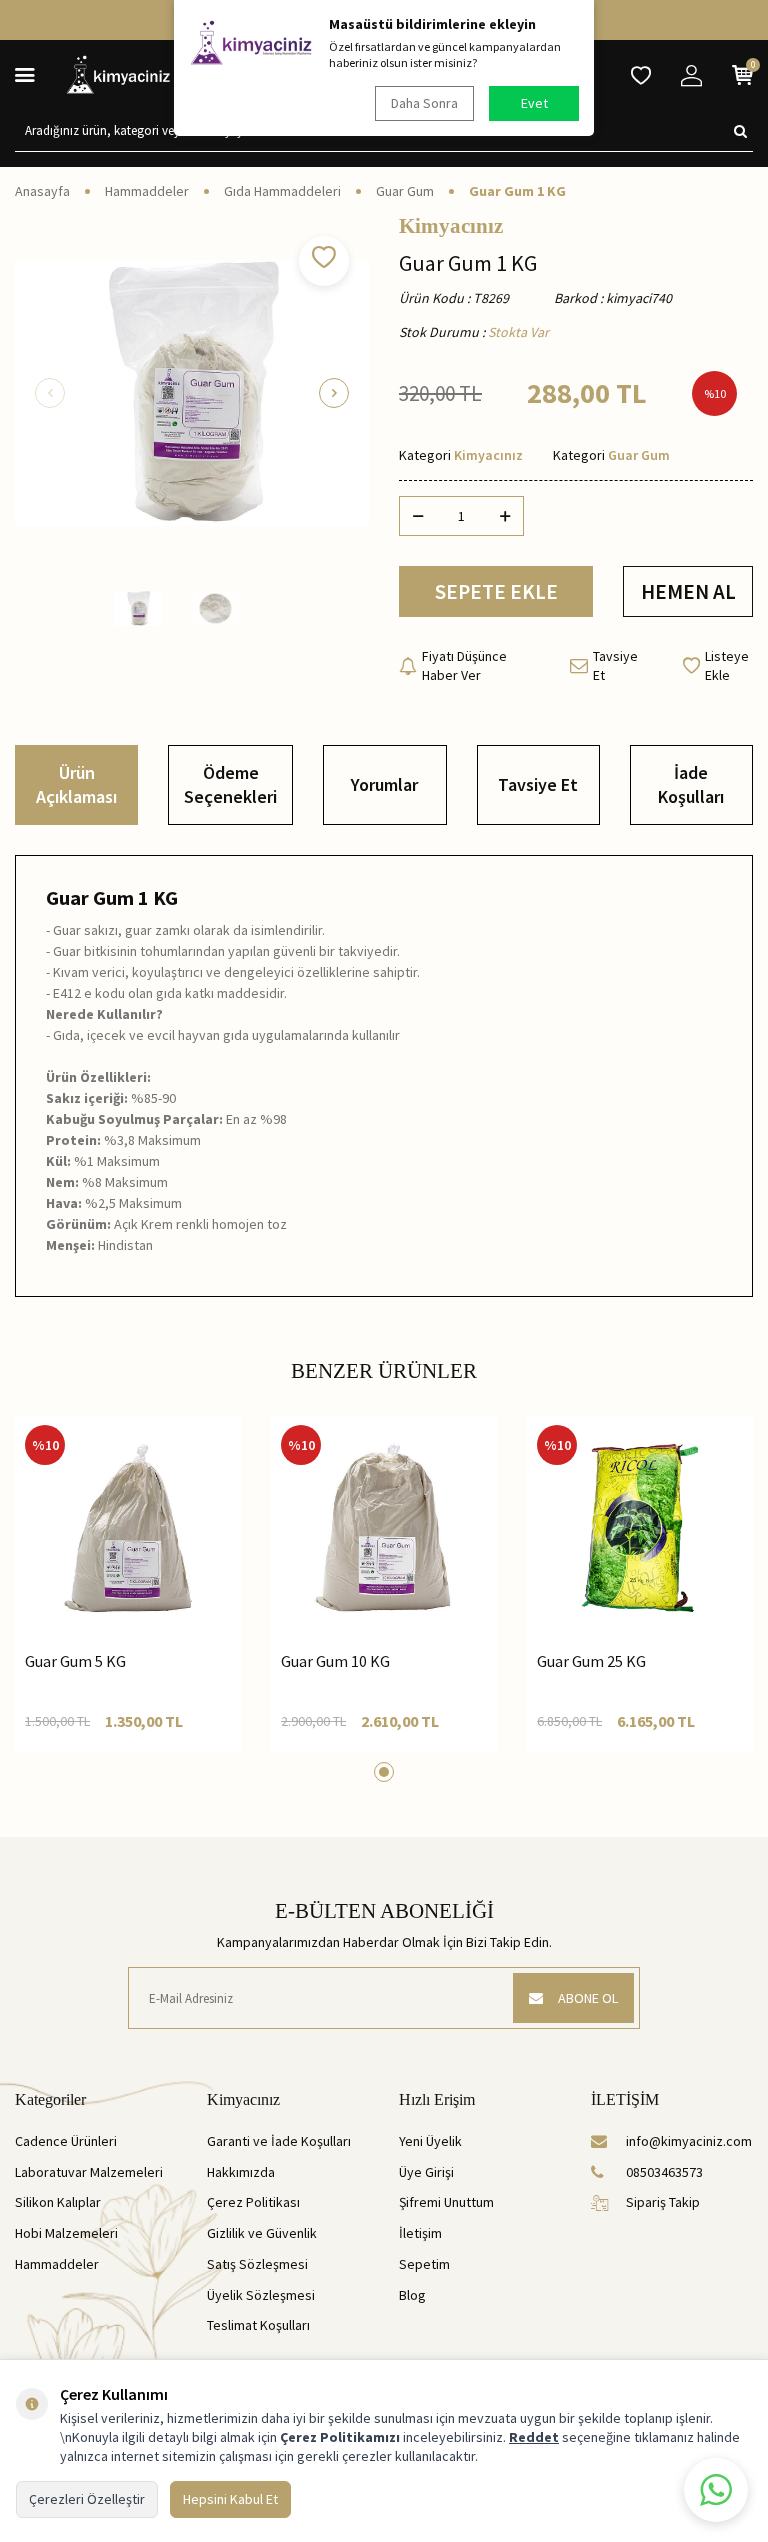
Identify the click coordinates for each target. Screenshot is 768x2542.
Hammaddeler (147, 191)
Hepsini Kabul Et (230, 2499)
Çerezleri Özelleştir (87, 2499)
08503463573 (664, 2172)
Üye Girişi (426, 2172)
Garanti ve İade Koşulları (279, 2141)
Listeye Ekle (727, 665)
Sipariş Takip (663, 2202)
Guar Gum (405, 191)
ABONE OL (588, 1998)
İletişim (420, 2233)
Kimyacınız (451, 226)
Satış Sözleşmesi (257, 2264)
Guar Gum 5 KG (75, 1661)
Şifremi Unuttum (446, 2202)
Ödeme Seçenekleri (230, 784)
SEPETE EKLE (496, 591)
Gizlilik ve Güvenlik (262, 2233)
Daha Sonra (424, 103)
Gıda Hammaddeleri (282, 191)
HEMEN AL (688, 591)
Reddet (534, 2437)
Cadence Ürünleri (66, 2141)
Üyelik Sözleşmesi (261, 2295)
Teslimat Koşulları (258, 2325)
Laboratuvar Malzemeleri (89, 2172)
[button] (50, 393)
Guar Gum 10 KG (335, 1661)
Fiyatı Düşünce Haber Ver (464, 665)
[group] (192, 393)
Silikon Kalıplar (58, 2202)
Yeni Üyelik (430, 2141)
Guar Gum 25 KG (591, 1661)
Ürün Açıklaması (76, 784)
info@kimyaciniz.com (689, 2141)
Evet (534, 103)
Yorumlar (384, 784)
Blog (412, 2295)
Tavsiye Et (615, 665)
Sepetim (424, 2264)
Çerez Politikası (253, 2202)
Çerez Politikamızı (340, 2437)
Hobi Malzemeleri (66, 2233)
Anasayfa (42, 191)
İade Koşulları (691, 784)
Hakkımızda (241, 2172)
